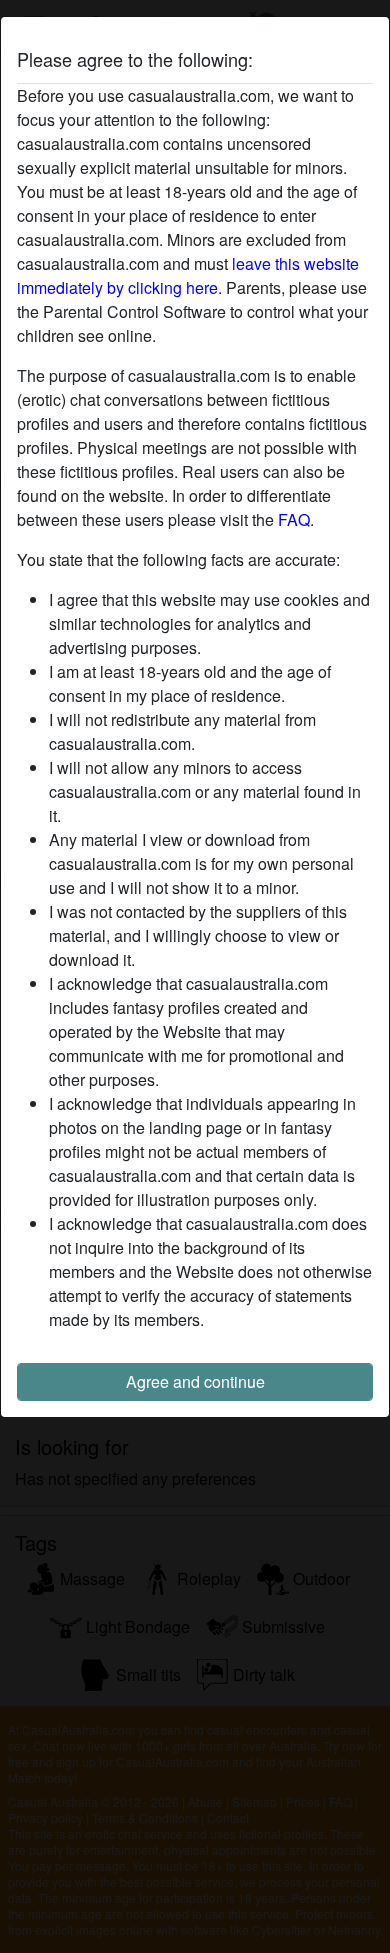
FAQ (294, 519)
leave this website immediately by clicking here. (188, 275)
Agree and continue (195, 1381)
